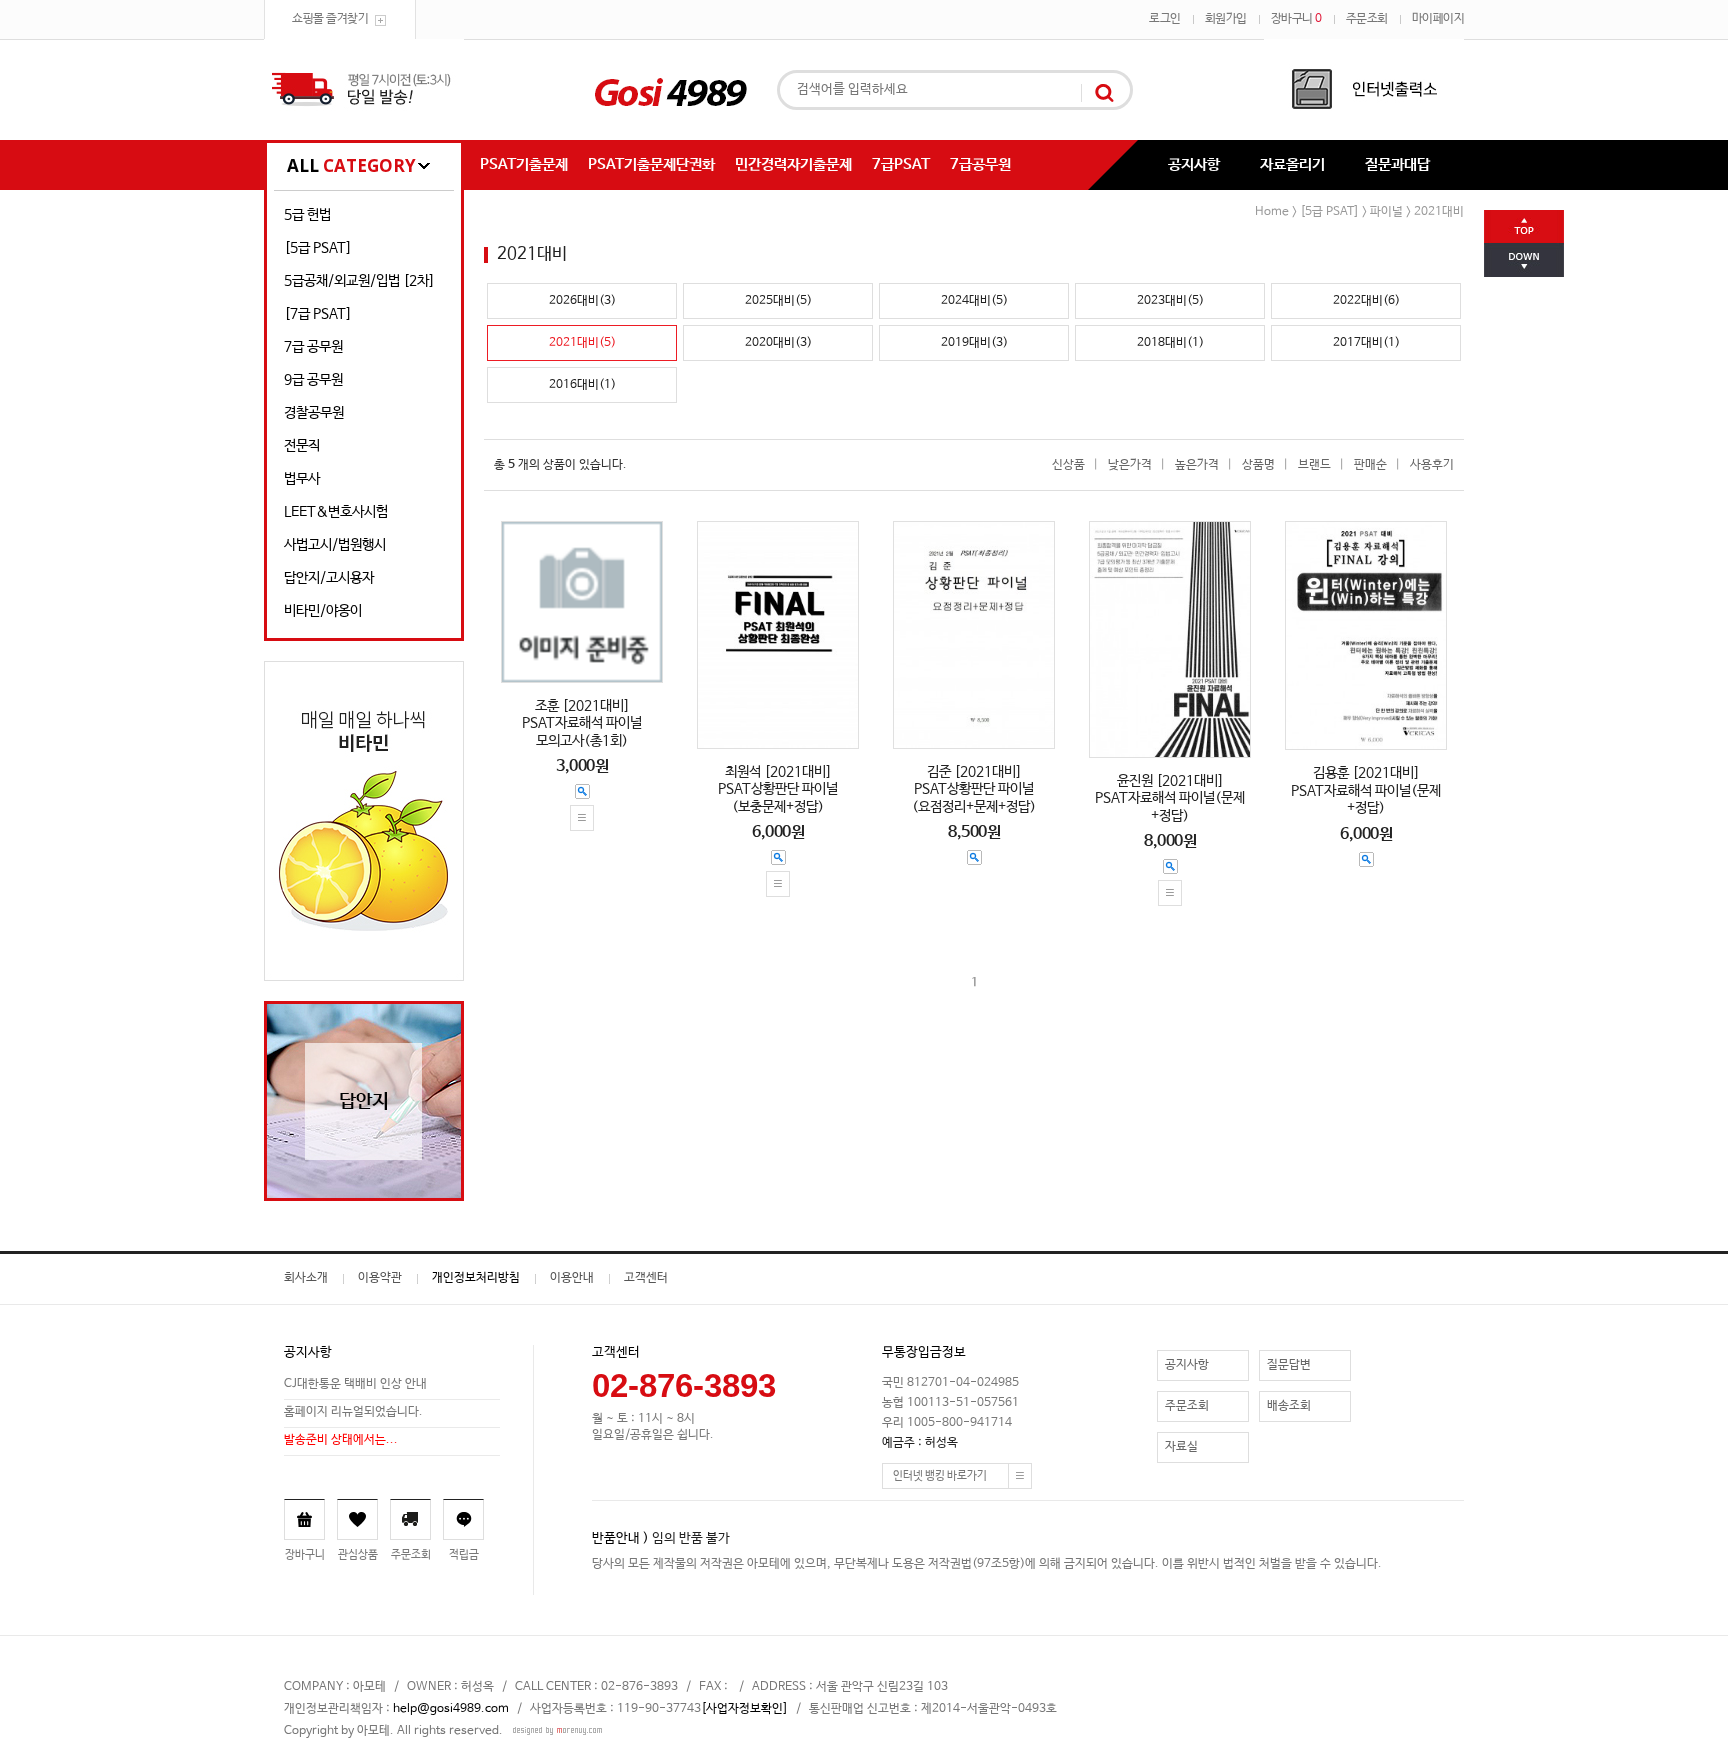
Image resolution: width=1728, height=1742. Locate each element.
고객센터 (646, 1278)
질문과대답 (1397, 164)
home (1272, 212)
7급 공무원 (313, 347)
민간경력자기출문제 (793, 164)
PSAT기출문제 (524, 164)
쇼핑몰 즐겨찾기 (330, 19)
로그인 (1165, 19)
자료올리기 (1292, 164)
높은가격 (1197, 465)
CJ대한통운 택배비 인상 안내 (355, 1384)
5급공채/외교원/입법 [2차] (359, 281)
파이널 (1386, 212)
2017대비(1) (1366, 343)
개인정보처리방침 (476, 1278)
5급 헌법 (307, 215)
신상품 (1068, 465)
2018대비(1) (1170, 343)
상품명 (1258, 465)
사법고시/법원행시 (335, 545)
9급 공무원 (313, 380)
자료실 (1181, 1447)
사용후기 (1432, 465)
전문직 (302, 446)
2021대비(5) (582, 343)
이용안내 (572, 1278)
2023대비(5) (1170, 301)
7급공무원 (980, 164)
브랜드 (1314, 465)
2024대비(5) (974, 301)
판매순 (1370, 465)
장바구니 (1296, 19)
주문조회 (1367, 19)
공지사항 (1194, 164)
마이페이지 (1438, 19)
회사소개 (306, 1278)
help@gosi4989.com (451, 1709)
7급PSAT (901, 164)
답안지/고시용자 (329, 578)
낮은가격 (1130, 465)
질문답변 (1289, 1365)
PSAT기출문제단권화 (651, 164)
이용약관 (380, 1278)
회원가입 (1226, 19)
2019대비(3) (974, 343)
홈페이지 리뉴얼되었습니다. (353, 1412)
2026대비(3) (582, 301)
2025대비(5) (778, 301)
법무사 (302, 479)
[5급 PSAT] (318, 248)
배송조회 (1289, 1406)
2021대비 (1439, 212)
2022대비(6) (1366, 301)
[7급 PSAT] (318, 314)
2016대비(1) (582, 385)
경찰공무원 (314, 413)
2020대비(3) (778, 343)
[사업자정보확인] (744, 1709)
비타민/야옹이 (323, 611)
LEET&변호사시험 (336, 512)
